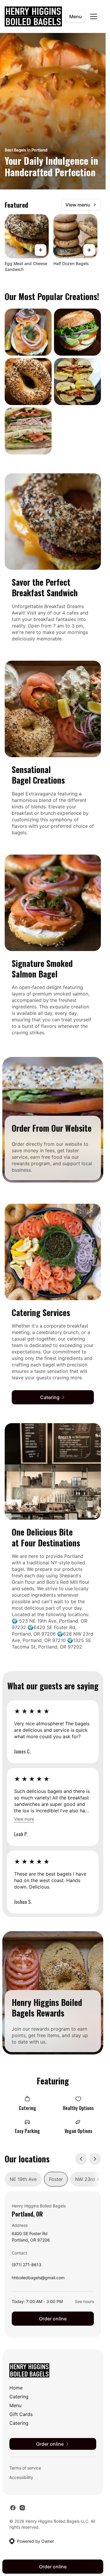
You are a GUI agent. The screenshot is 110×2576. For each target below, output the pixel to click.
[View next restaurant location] (95, 2159)
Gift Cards (21, 2414)
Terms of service (25, 2468)
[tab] (23, 2179)
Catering (19, 2397)
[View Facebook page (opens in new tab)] (13, 2508)
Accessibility (21, 2477)
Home (16, 2388)
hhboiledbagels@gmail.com (38, 2279)
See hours (84, 2301)
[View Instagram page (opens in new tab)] (22, 2508)
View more (24, 1819)
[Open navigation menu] (94, 16)
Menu (76, 16)
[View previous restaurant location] (81, 2159)
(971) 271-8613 (27, 2266)
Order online (53, 2319)
